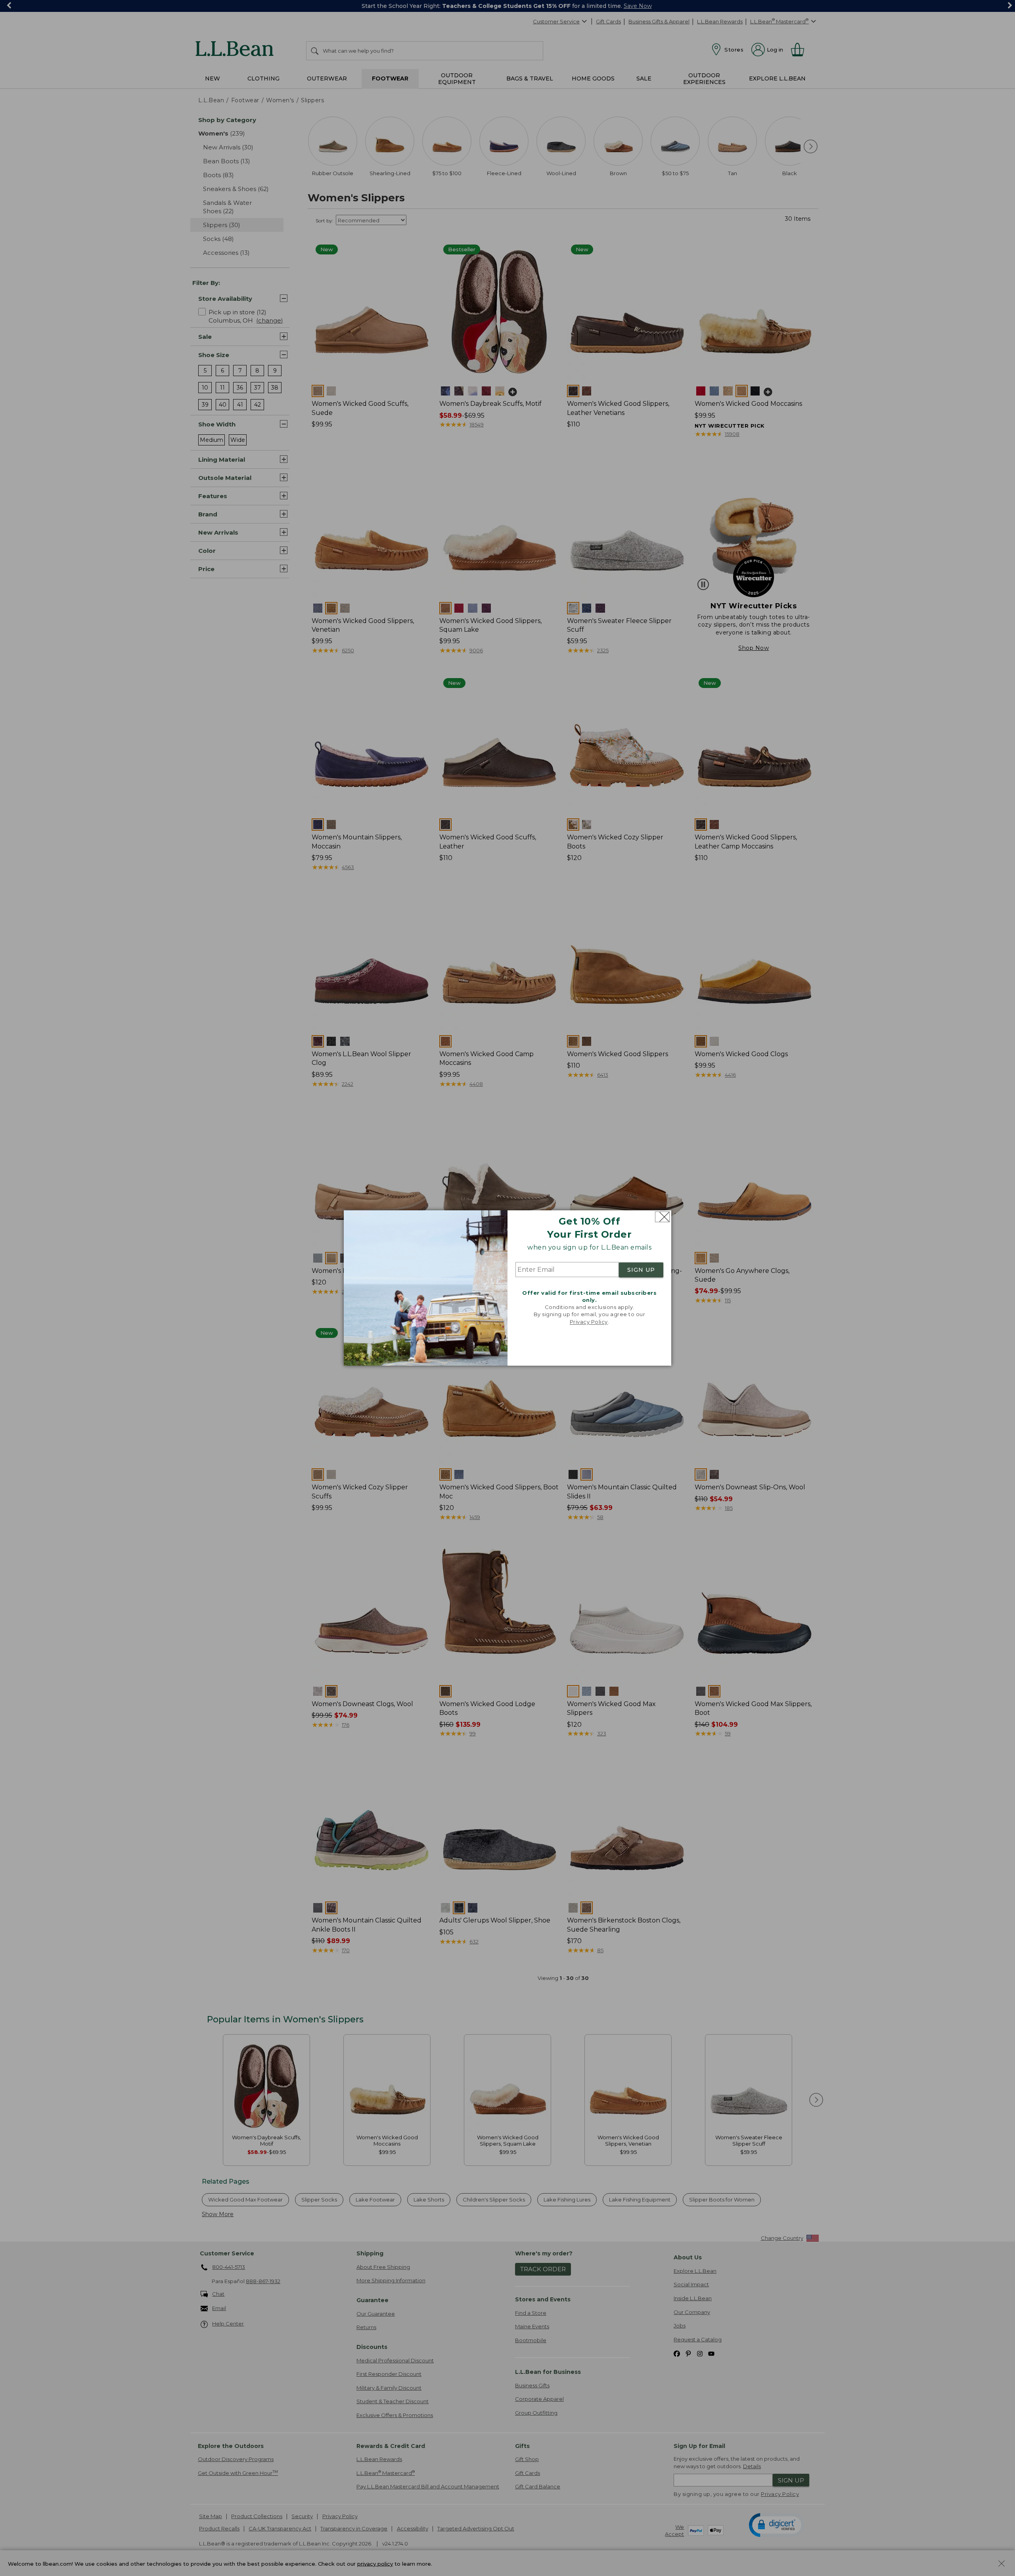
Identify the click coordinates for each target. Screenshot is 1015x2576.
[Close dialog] (662, 1217)
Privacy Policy (589, 1322)
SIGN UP (641, 1270)
